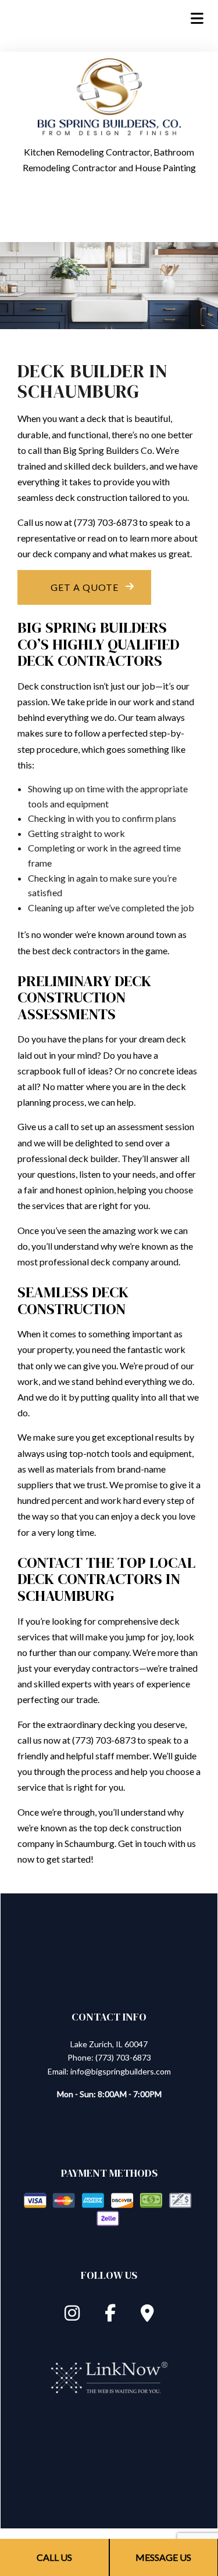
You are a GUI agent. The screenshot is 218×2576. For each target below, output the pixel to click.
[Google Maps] (147, 2316)
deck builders (119, 466)
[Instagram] (72, 2316)
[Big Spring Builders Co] (109, 95)
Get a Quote (85, 587)
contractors (97, 950)
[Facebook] (110, 2316)
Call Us (54, 2557)
